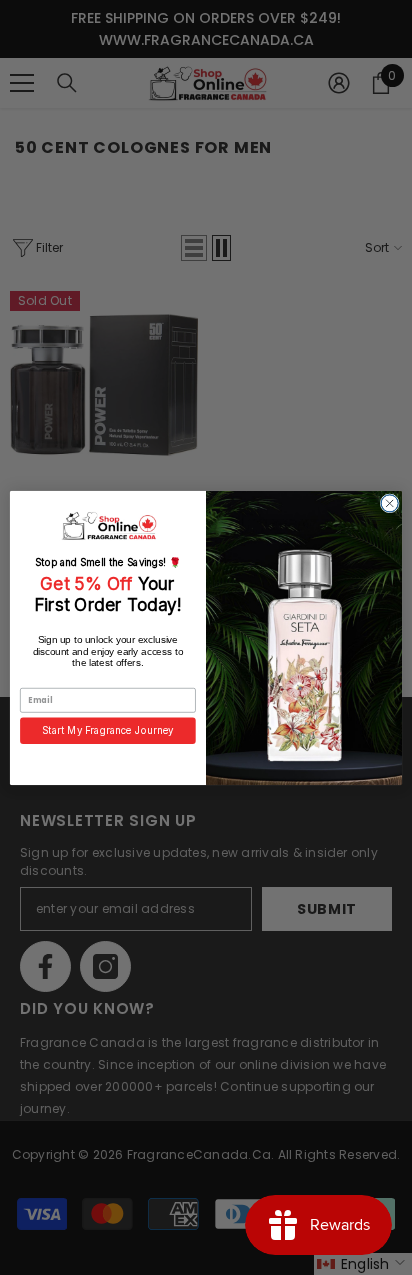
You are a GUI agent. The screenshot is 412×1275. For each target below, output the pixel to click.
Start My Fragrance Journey (108, 730)
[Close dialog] (389, 502)
